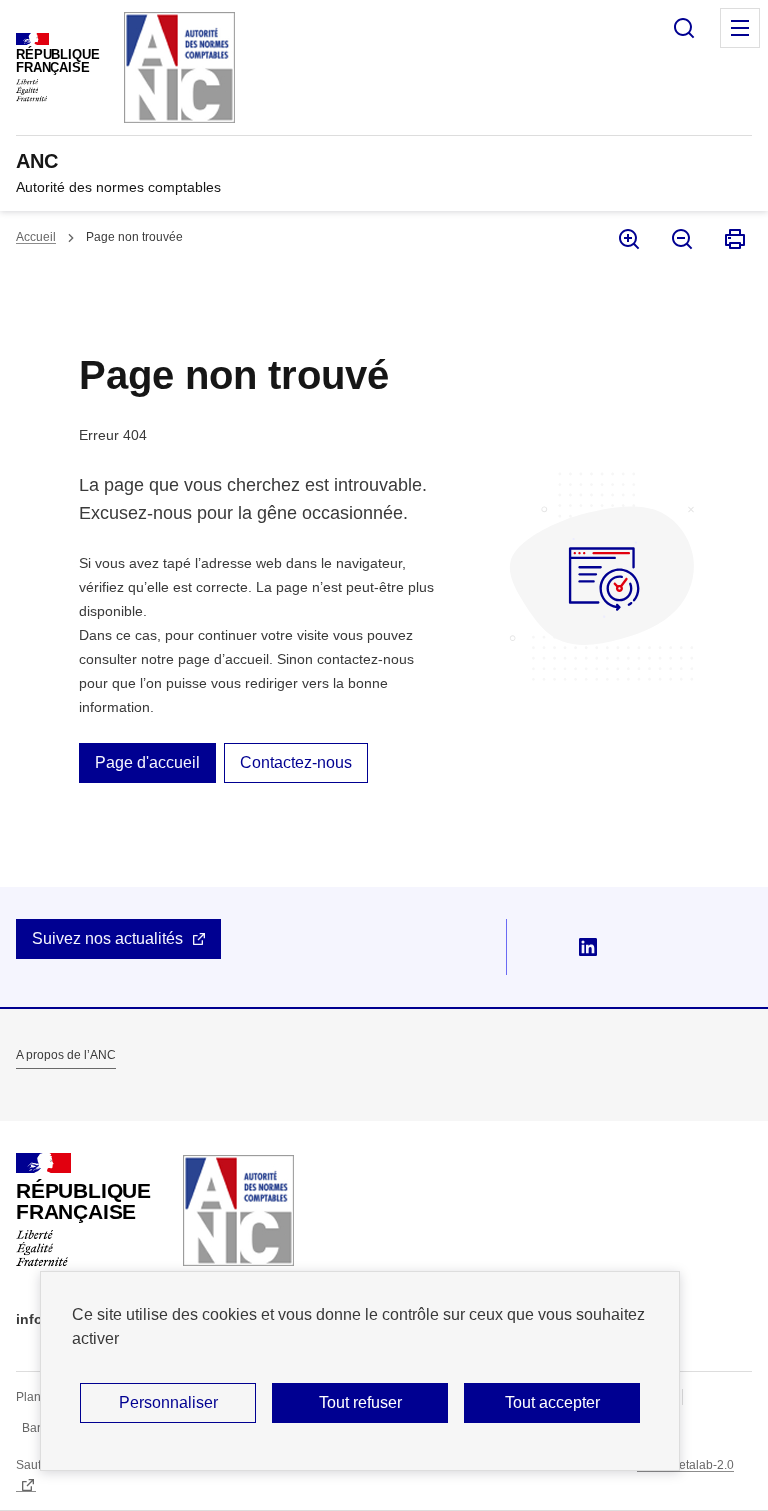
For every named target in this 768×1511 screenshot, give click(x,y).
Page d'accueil (147, 762)
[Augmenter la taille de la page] (627, 239)
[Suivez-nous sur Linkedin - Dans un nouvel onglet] (588, 947)
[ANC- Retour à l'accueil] (238, 1210)
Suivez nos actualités (107, 938)
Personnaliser (168, 1402)
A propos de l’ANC (66, 1055)
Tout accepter (552, 1402)
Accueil (36, 237)
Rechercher (684, 28)
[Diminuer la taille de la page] (680, 239)
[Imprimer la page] (733, 239)
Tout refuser (360, 1402)
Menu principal (740, 28)
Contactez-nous (296, 762)
